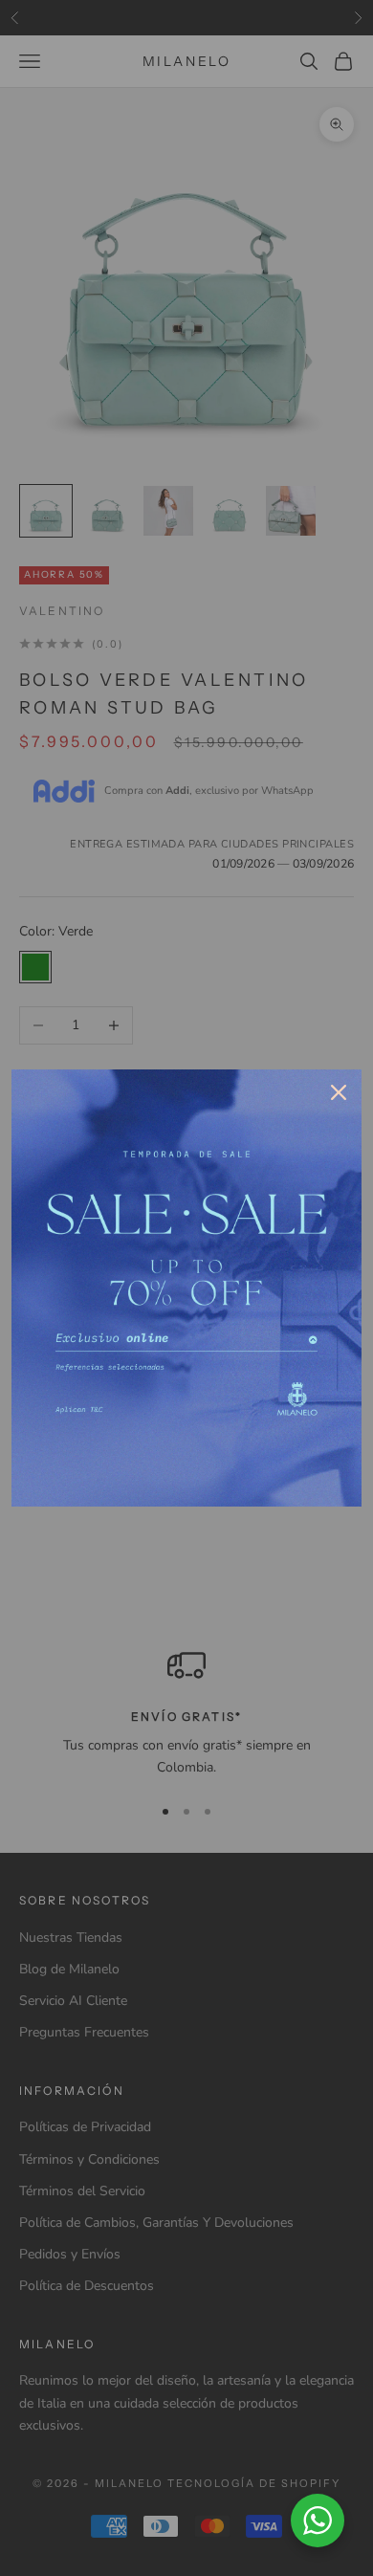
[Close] (339, 1092)
